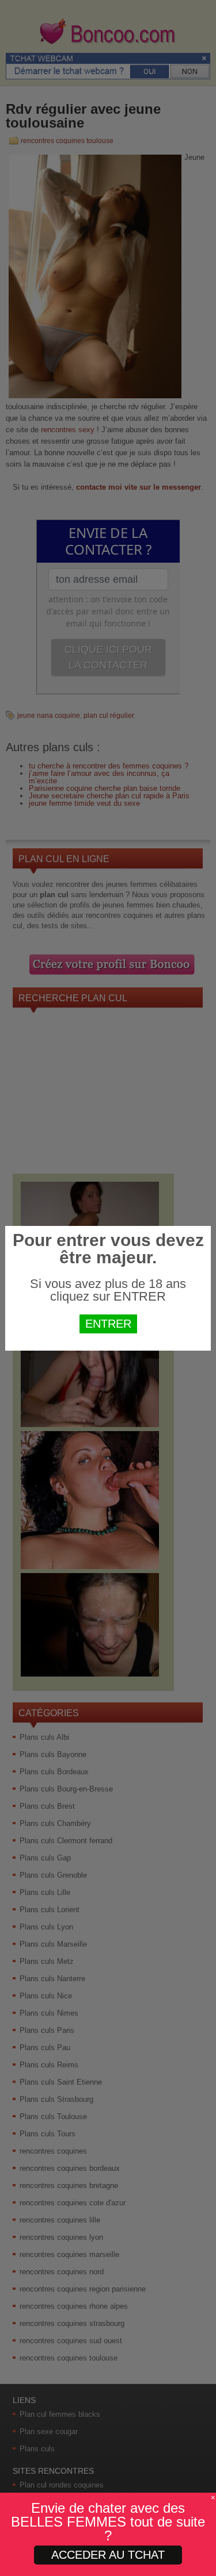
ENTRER (108, 1324)
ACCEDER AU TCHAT (108, 2555)
